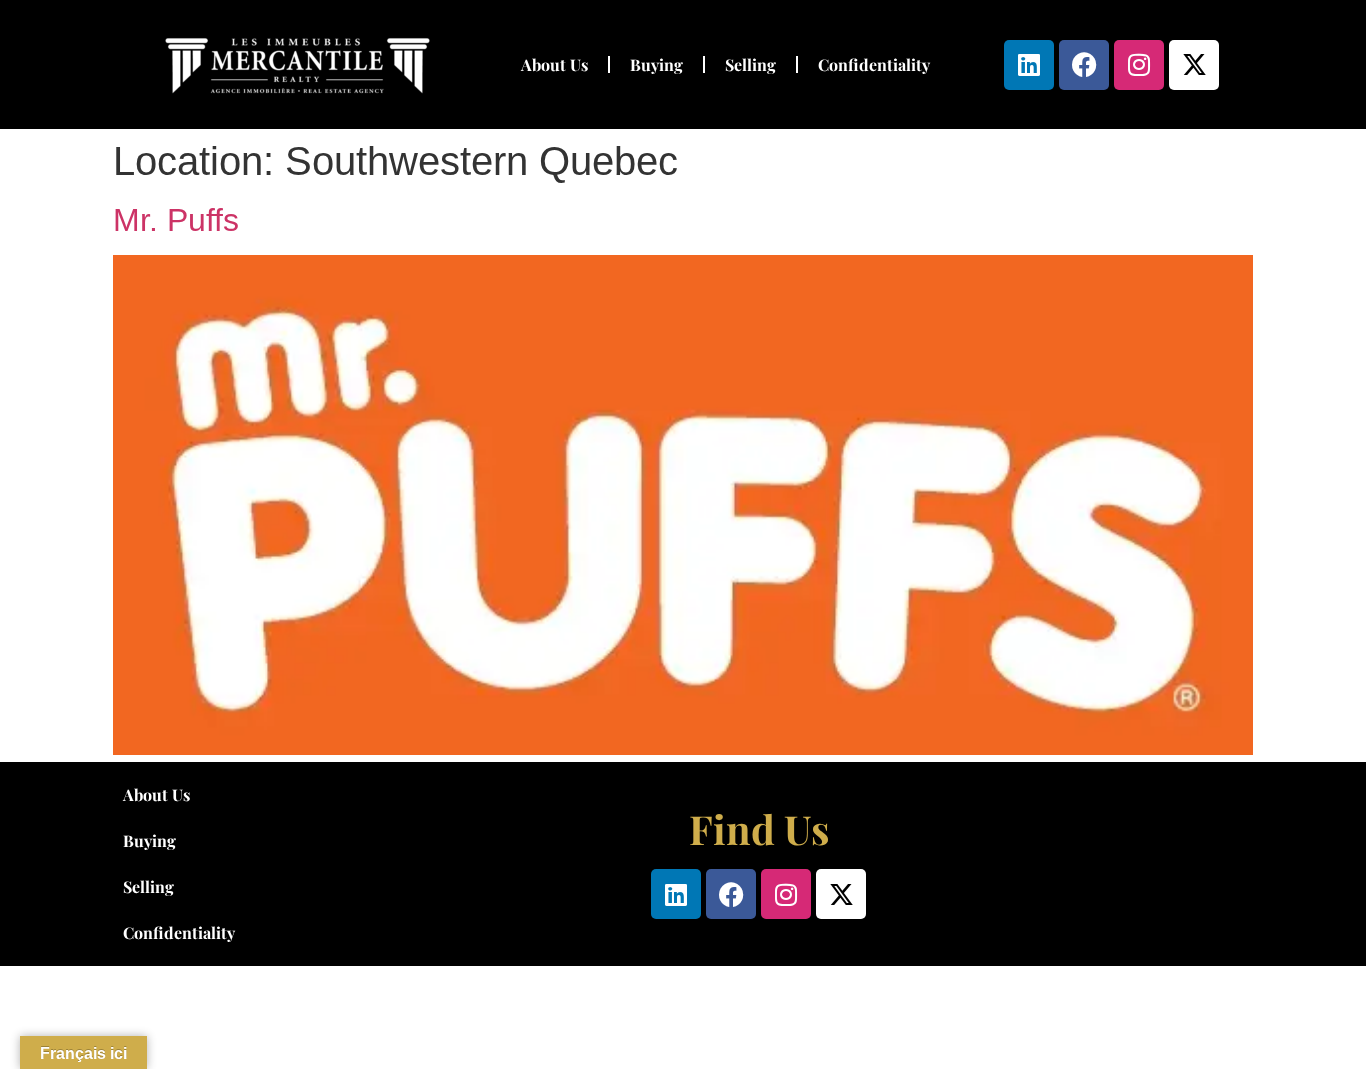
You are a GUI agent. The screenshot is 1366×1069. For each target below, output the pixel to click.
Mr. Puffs (176, 220)
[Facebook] (1084, 65)
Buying (656, 64)
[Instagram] (1139, 65)
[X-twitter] (1194, 65)
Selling (750, 64)
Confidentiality (874, 64)
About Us (554, 64)
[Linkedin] (1029, 65)
